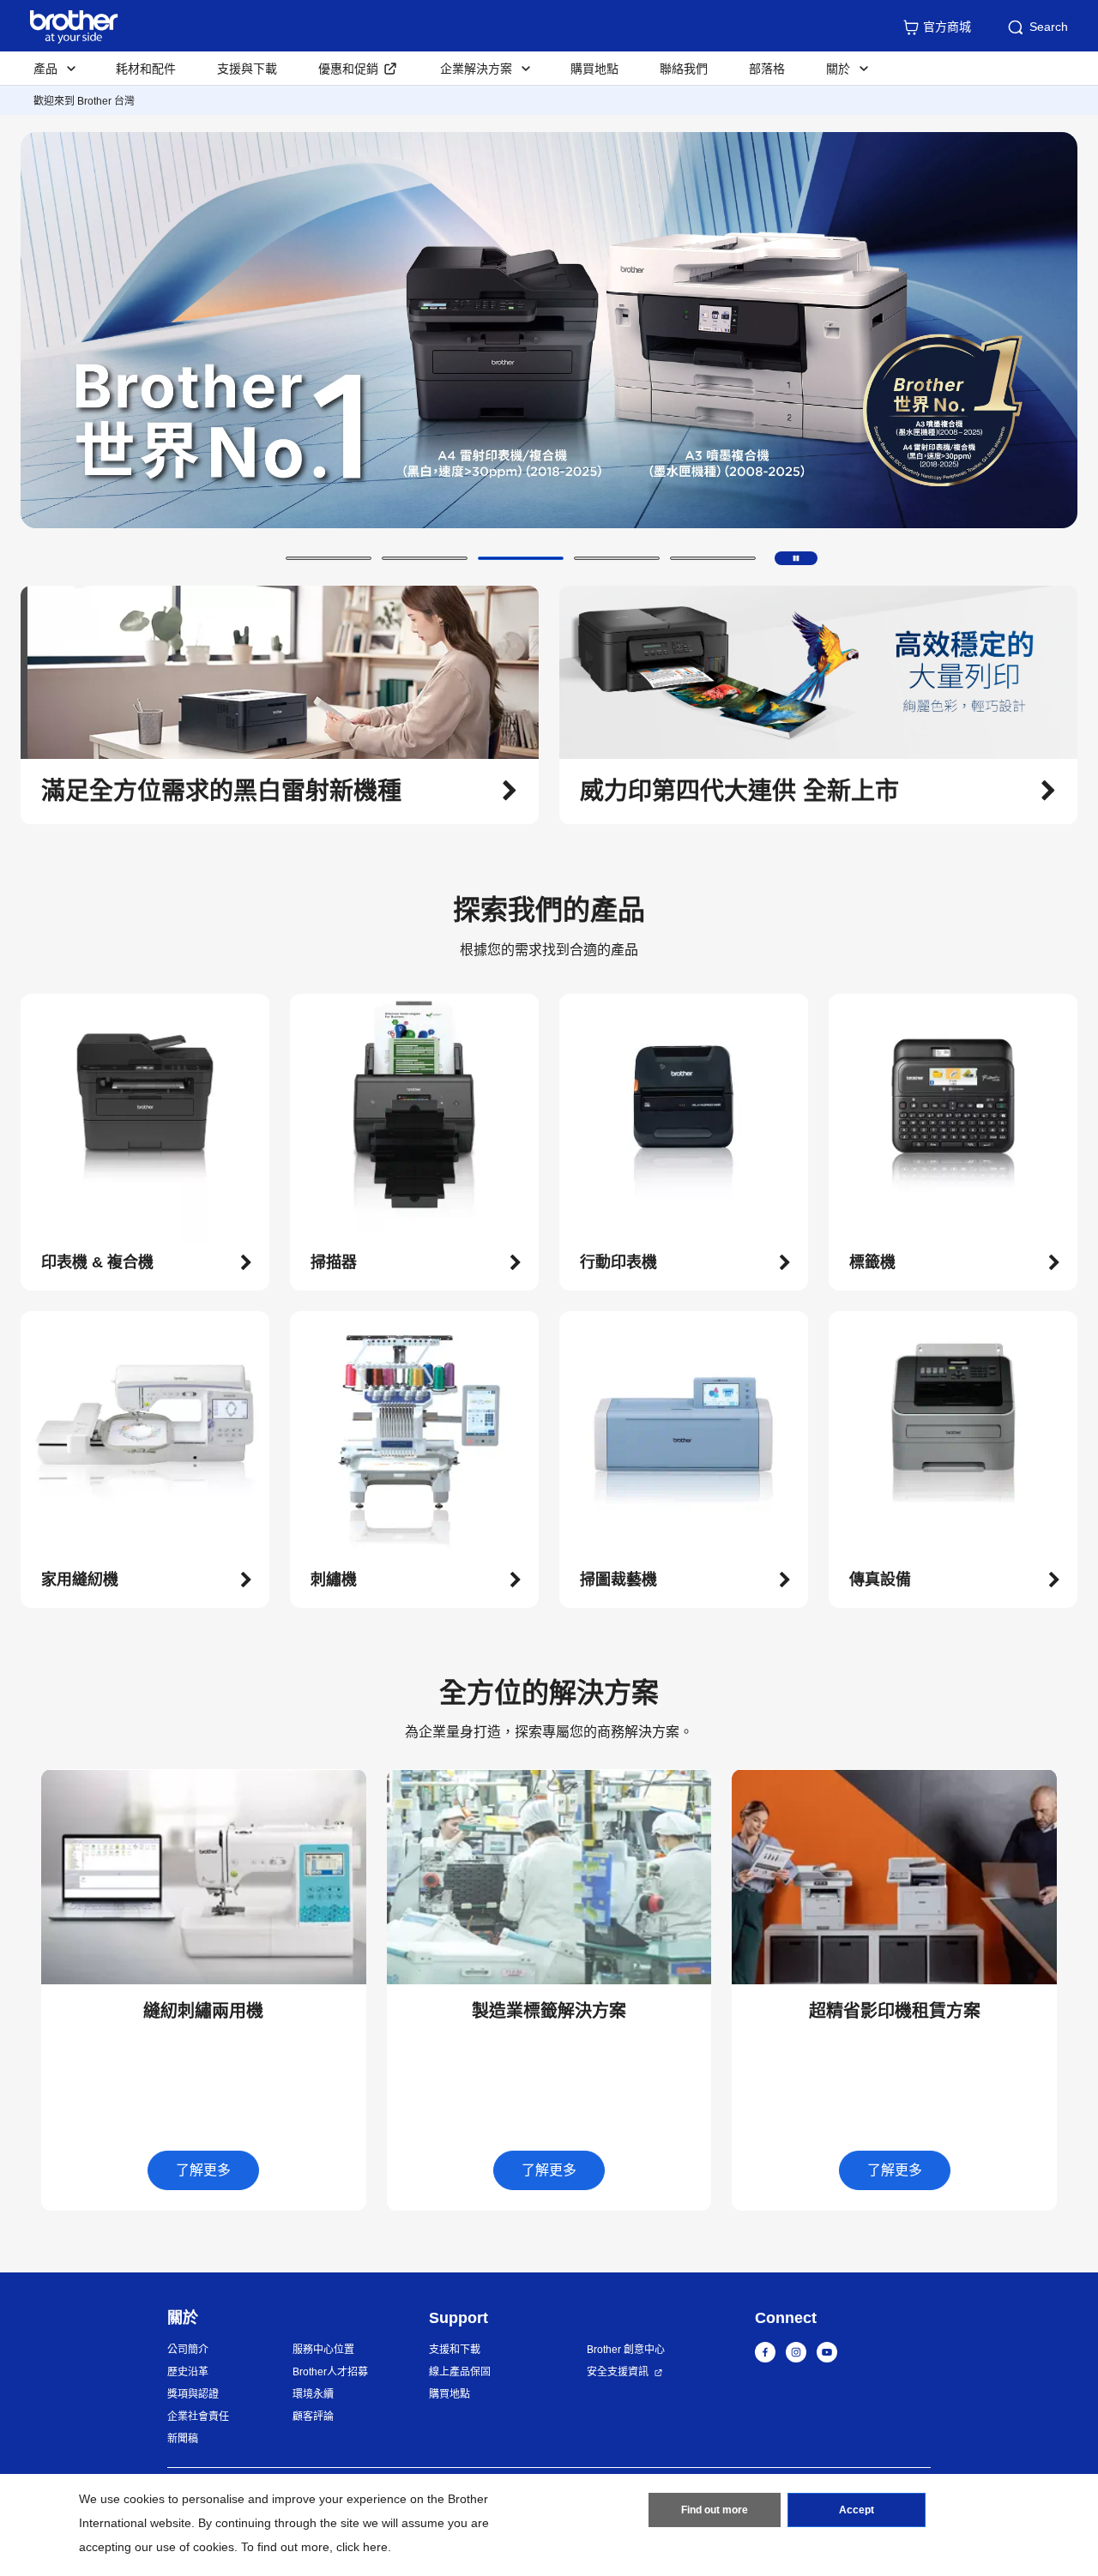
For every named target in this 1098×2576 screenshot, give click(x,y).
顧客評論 (313, 2417)
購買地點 (594, 69)
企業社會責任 (198, 2417)
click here (362, 2547)
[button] (329, 558)
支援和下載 (455, 2350)
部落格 (767, 69)
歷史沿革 (188, 2372)
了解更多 (203, 2170)
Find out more (715, 2510)
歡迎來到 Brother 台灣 (84, 101)
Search (1049, 27)
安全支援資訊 (618, 2372)
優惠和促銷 (348, 69)
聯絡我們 (684, 69)
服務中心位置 (323, 2350)
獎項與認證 (193, 2394)
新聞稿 (183, 2439)
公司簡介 (188, 2350)
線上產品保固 (460, 2372)
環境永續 (313, 2394)
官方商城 (947, 27)
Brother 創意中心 (626, 2350)
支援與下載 (247, 69)
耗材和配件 (146, 69)
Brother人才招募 (330, 2372)
